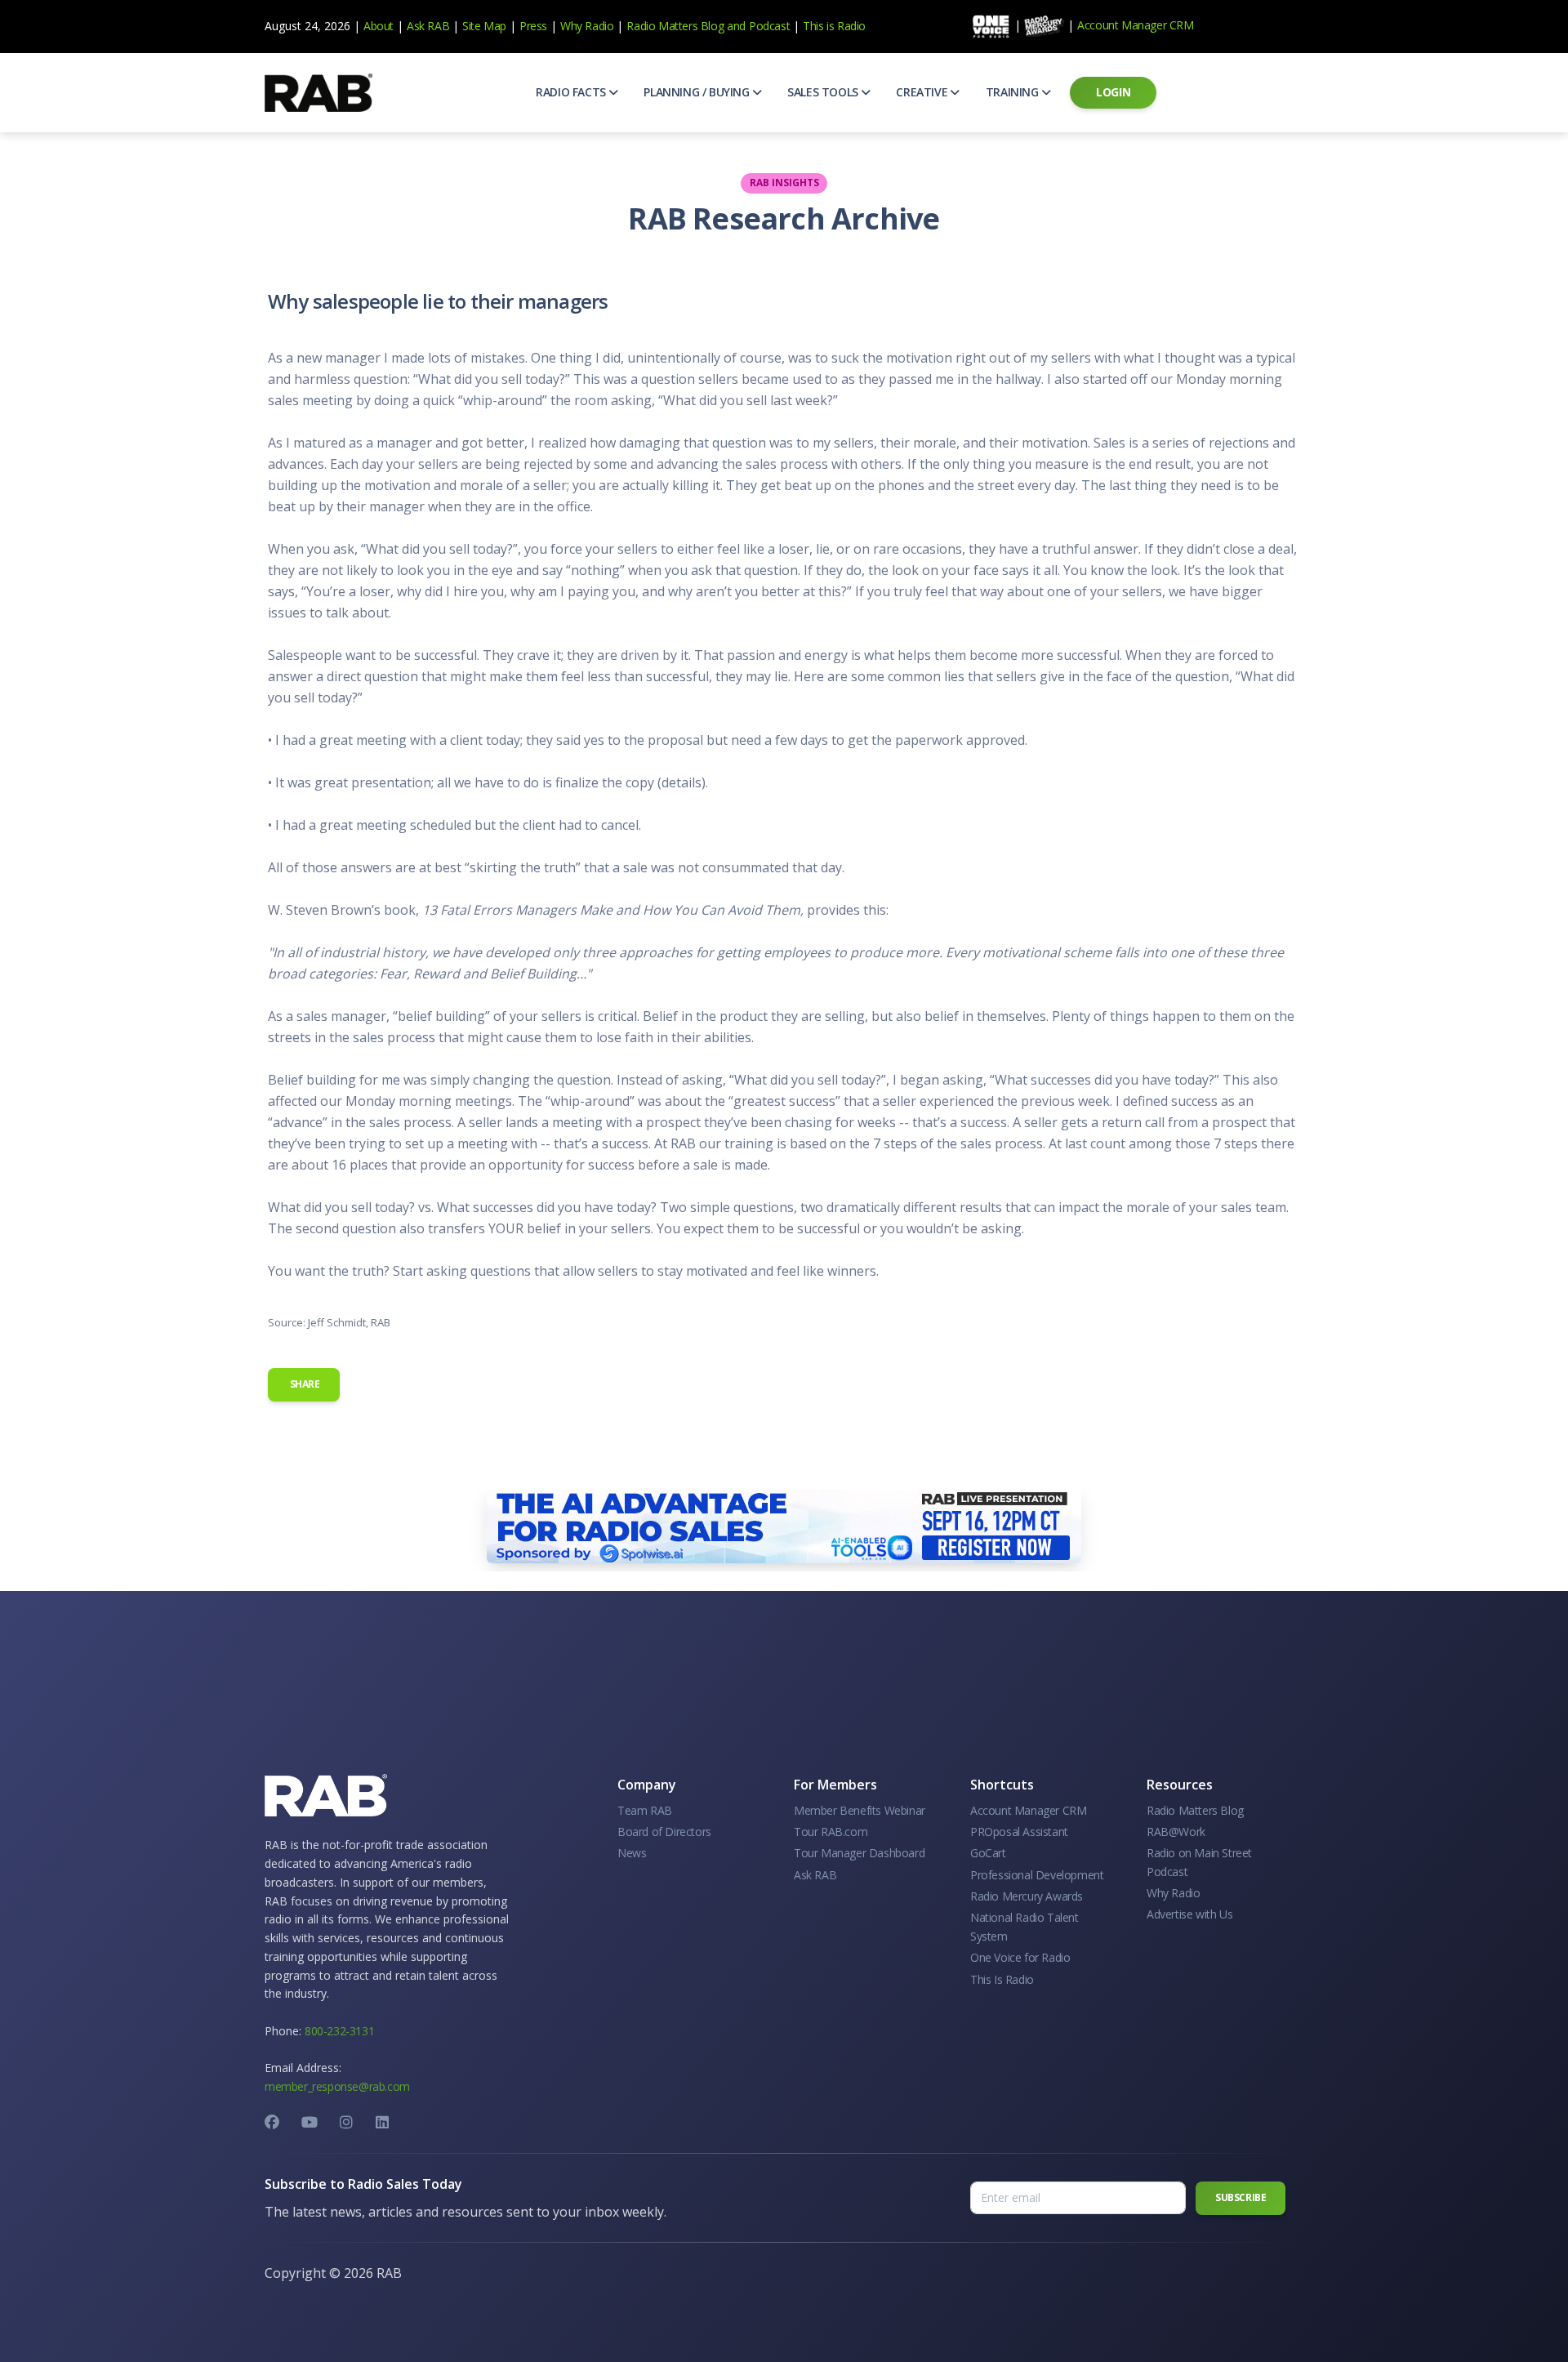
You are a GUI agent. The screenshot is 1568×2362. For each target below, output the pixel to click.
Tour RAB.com (831, 1832)
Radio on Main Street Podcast (1199, 1862)
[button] (577, 92)
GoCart (988, 1853)
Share (304, 1384)
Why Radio (587, 26)
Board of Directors (664, 1832)
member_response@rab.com (337, 2086)
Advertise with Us (1189, 1914)
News (632, 1853)
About (379, 26)
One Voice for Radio (1020, 1957)
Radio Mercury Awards (1027, 1896)
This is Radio (834, 26)
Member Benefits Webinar (860, 1810)
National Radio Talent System (1025, 1926)
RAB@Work (1176, 1832)
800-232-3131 (339, 2031)
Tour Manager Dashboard (859, 1853)
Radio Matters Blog (675, 26)
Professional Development (1037, 1875)
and (736, 26)
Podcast (769, 26)
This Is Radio (1002, 1979)
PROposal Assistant (1019, 1832)
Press (533, 26)
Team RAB (645, 1810)
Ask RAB (428, 26)
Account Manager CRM (1135, 25)
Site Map (484, 26)
